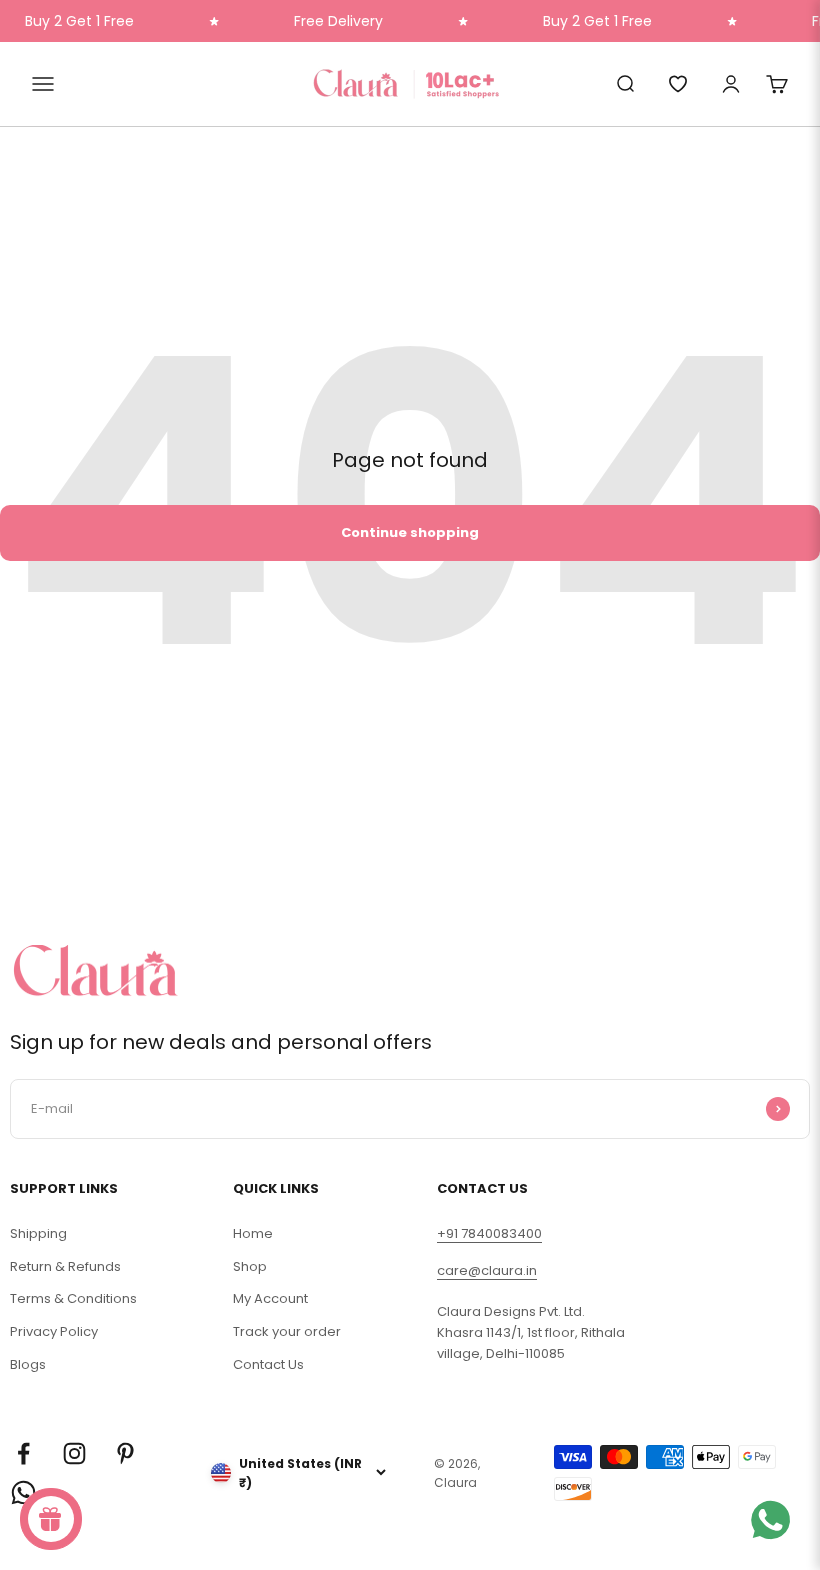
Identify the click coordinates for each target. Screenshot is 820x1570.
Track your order (287, 1331)
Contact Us (268, 1364)
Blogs (28, 1364)
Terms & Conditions (73, 1298)
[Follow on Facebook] (23, 1453)
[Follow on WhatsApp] (23, 1492)
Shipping (38, 1233)
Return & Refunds (65, 1266)
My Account (270, 1298)
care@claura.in (487, 1270)
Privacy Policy (54, 1331)
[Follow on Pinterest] (125, 1453)
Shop (250, 1266)
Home (253, 1233)
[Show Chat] (775, 1520)
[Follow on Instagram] (74, 1453)
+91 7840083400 (489, 1233)
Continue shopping (410, 532)
